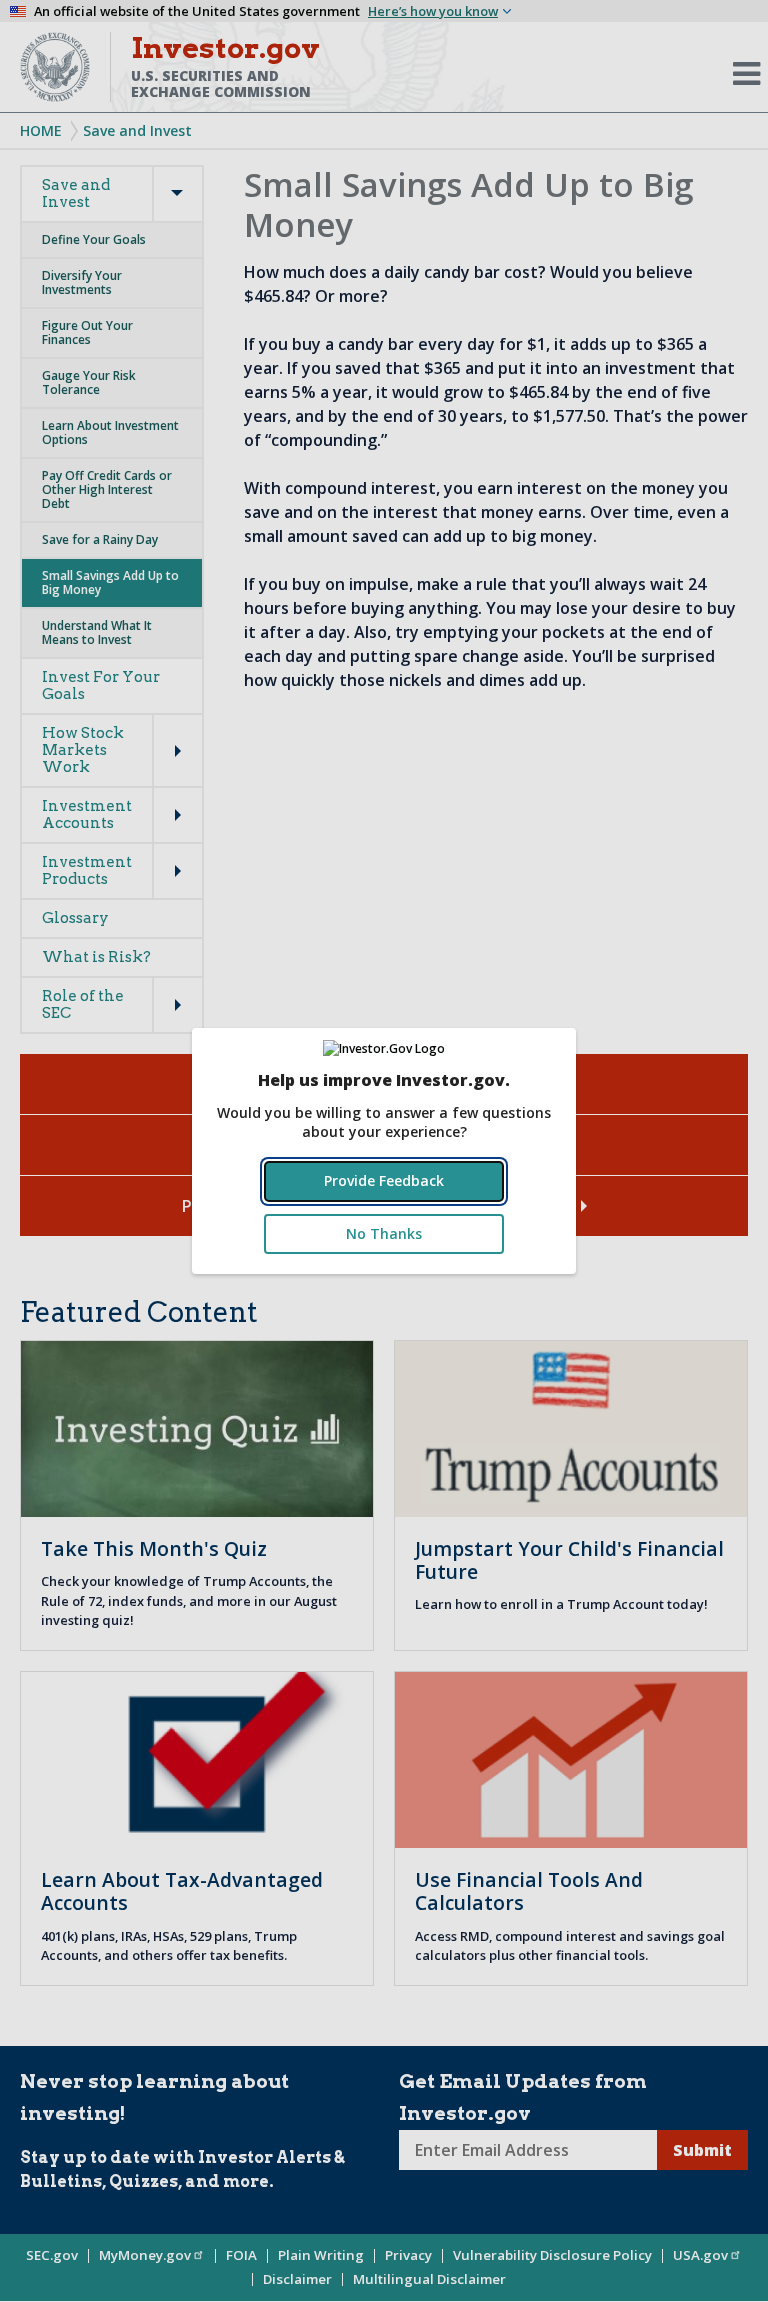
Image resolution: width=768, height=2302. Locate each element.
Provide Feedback (384, 1180)
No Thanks (384, 1233)
